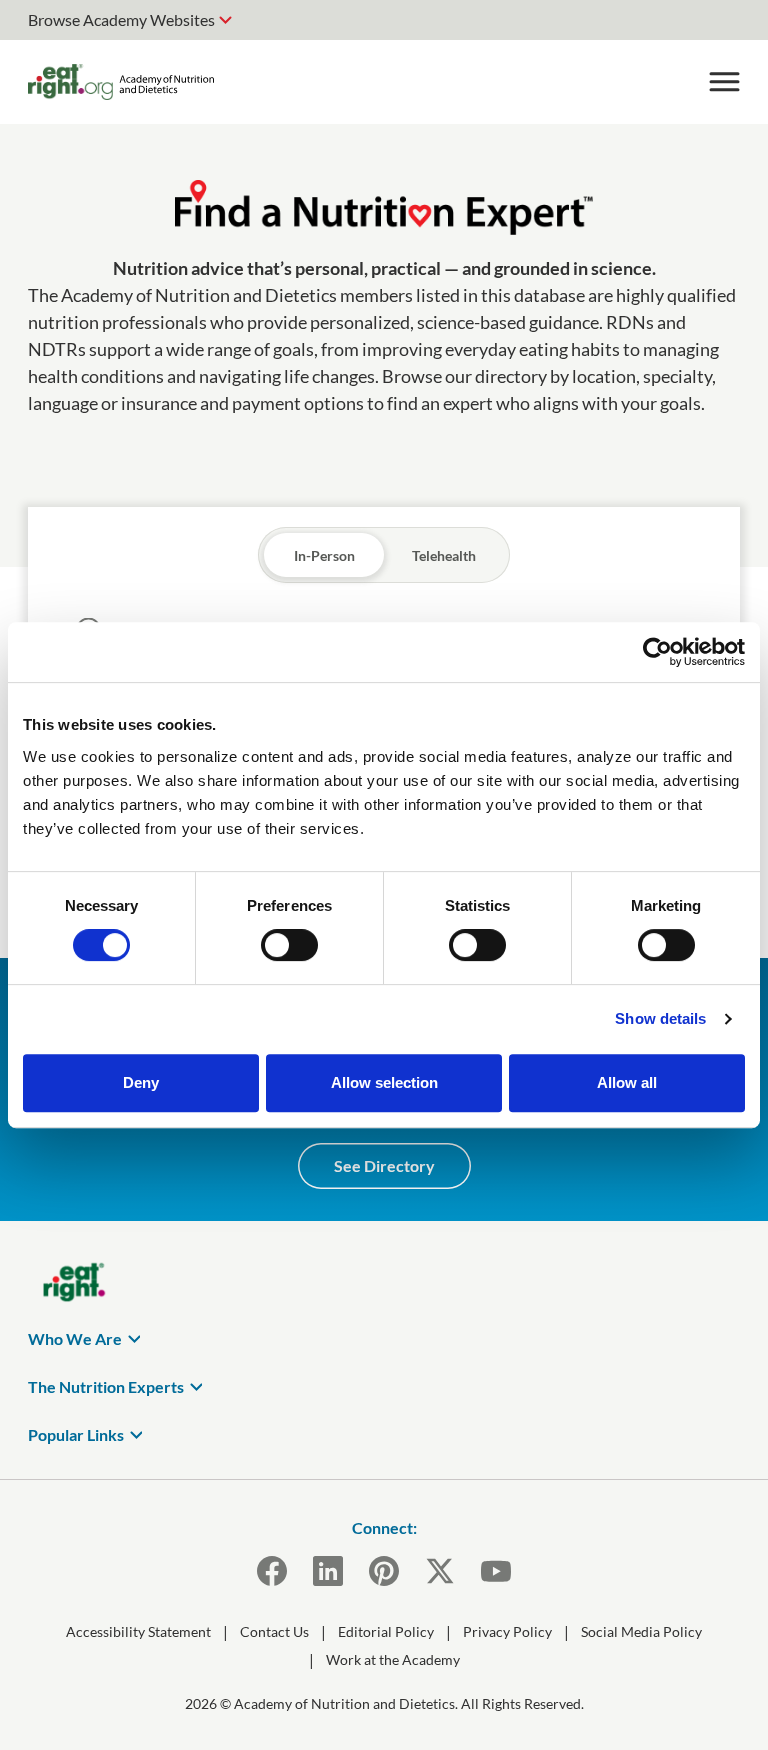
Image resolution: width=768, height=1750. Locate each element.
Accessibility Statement (138, 1631)
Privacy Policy (507, 1631)
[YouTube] (496, 1571)
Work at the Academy (393, 1659)
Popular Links (76, 1434)
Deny (141, 1082)
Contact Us (274, 1631)
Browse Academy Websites (121, 19)
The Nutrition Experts (106, 1386)
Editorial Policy (386, 1631)
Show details (660, 1018)
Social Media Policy (641, 1631)
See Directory (384, 1165)
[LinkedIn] (328, 1571)
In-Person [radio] (324, 555)
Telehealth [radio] (444, 555)
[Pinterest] (384, 1571)
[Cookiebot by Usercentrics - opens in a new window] (657, 652)
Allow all (627, 1082)
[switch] (289, 945)
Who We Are (75, 1338)
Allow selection (384, 1082)
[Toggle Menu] (724, 82)
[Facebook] (272, 1571)
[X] (440, 1571)
